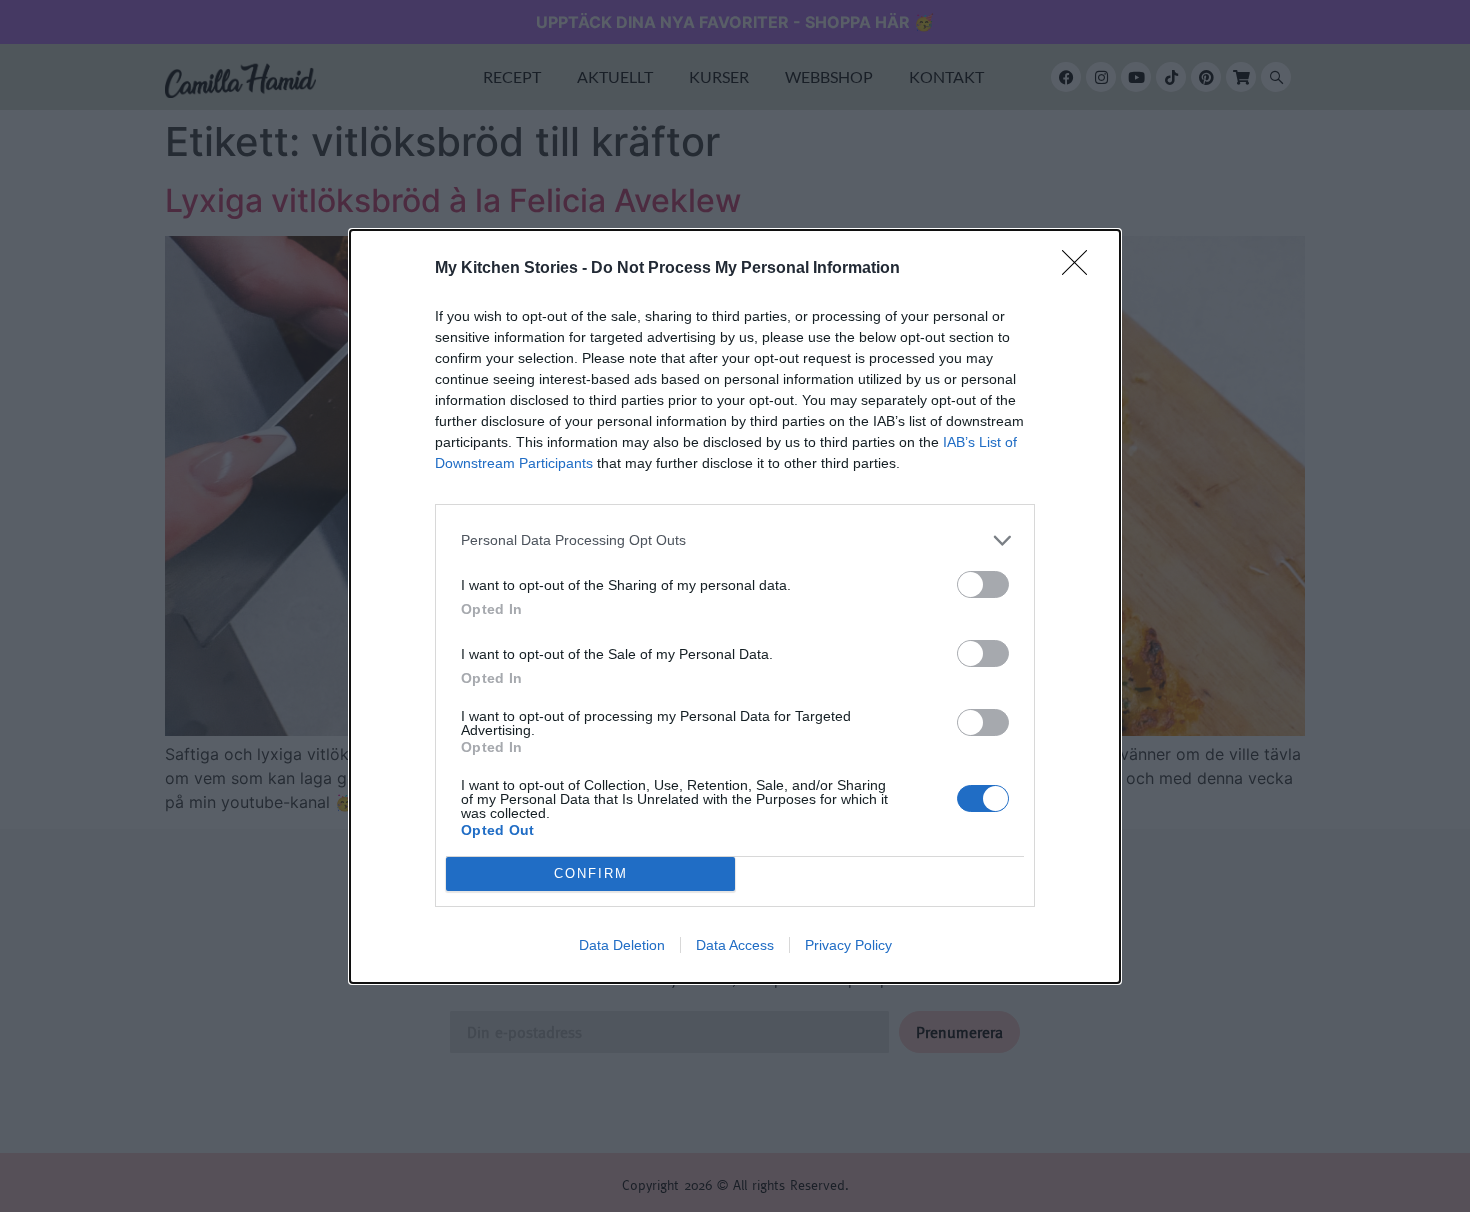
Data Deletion (622, 945)
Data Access (735, 945)
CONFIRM (591, 873)
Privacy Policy (848, 945)
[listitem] (735, 540)
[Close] (1081, 269)
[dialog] (735, 606)
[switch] (983, 584)
